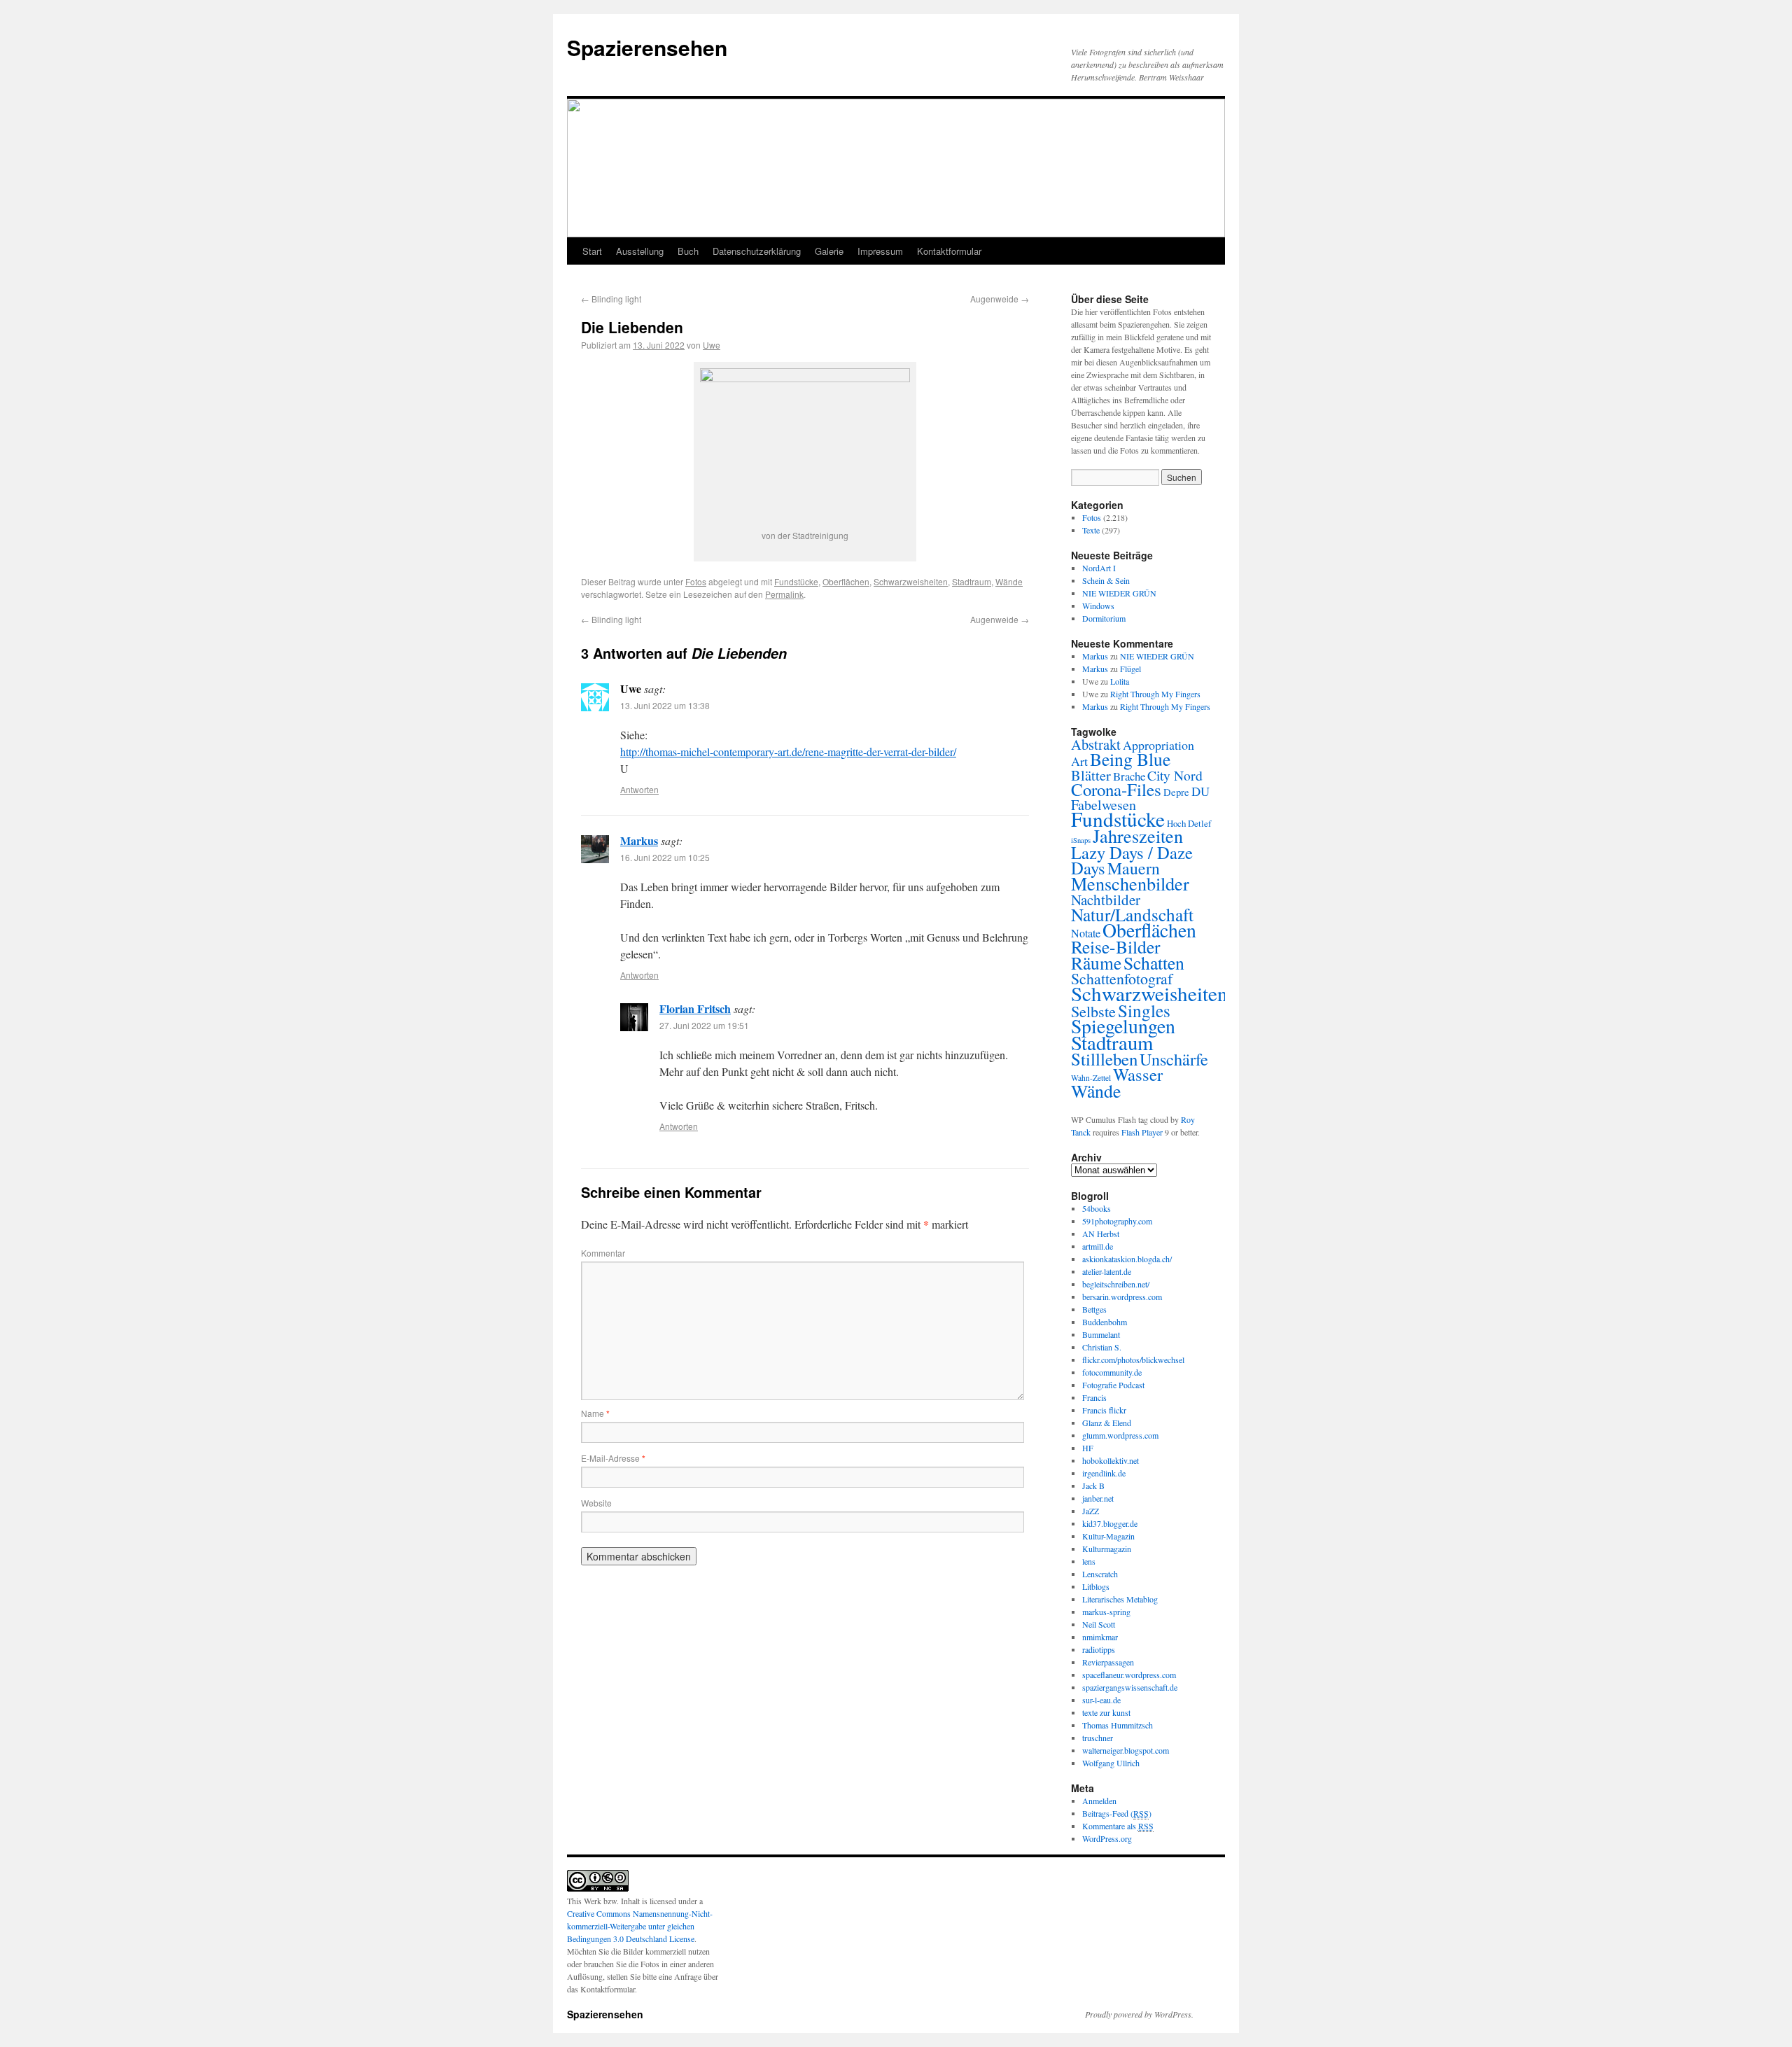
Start (592, 251)
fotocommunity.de (1112, 1372)
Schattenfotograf (1122, 978)
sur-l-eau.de (1101, 1700)
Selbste (1093, 1011)
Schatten (1154, 963)
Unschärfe (1174, 1059)
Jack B (1093, 1486)
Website (596, 1503)
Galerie (829, 251)
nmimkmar (1100, 1637)
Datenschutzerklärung (757, 251)
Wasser (1138, 1074)
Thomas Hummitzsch (1118, 1725)
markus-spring (1106, 1612)
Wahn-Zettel (1091, 1078)
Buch (688, 251)
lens (1089, 1561)
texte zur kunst (1106, 1712)
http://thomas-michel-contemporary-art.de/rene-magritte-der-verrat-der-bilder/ (788, 752)
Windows (1098, 606)
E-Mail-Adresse (613, 1458)
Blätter (1091, 775)
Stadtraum (972, 581)
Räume (1096, 963)
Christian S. (1102, 1347)
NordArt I (1099, 568)
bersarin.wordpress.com (1122, 1297)
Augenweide (1000, 299)
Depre (1176, 792)
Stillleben (1104, 1059)
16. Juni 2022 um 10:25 (665, 857)
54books (1097, 1208)
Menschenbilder (1130, 883)
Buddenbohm (1105, 1322)
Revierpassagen (1108, 1662)
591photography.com (1117, 1221)
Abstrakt (1096, 744)
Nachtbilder (1106, 900)
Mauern (1134, 868)
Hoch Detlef (1189, 823)
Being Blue (1130, 759)
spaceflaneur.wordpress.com (1129, 1675)
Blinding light (611, 299)
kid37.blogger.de (1110, 1523)
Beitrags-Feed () (1117, 1813)
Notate (1086, 933)
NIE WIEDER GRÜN (1119, 593)
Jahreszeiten (1138, 836)
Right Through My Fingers (1155, 694)
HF (1088, 1448)
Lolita (1120, 681)
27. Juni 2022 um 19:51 (704, 1025)
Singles (1144, 1010)
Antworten (639, 789)
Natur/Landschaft (1132, 914)
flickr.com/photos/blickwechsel (1133, 1360)
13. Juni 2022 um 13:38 (665, 705)
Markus (639, 840)
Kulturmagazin (1107, 1549)
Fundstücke (796, 581)
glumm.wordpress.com (1120, 1435)
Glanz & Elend (1107, 1423)
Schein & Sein (1106, 580)
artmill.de (1098, 1246)
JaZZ (1091, 1511)
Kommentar (603, 1253)
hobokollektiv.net (1111, 1460)
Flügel (1130, 669)
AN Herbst (1101, 1234)
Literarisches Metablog (1120, 1599)
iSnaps (1081, 840)
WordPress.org (1107, 1838)
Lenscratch (1100, 1574)
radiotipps (1099, 1649)
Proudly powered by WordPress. (1139, 2014)
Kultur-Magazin (1108, 1536)
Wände (1009, 581)
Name (595, 1413)
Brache (1129, 776)
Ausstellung (640, 251)
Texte (1091, 530)
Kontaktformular (949, 251)
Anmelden (1099, 1801)
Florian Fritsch (695, 1008)
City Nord (1175, 775)
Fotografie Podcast (1113, 1385)
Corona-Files (1116, 789)
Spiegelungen (1123, 1026)
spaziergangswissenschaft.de (1130, 1687)
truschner (1098, 1738)
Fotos (696, 581)
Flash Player (1142, 1132)
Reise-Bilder (1116, 946)
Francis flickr (1104, 1410)
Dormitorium (1104, 618)
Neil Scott (1099, 1624)
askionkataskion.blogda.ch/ (1127, 1259)
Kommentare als (1118, 1826)
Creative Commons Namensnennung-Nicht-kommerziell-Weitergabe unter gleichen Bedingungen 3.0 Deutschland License (640, 1926)
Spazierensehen (647, 47)
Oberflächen (846, 581)
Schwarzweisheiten (911, 581)
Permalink (784, 594)
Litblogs (1096, 1586)
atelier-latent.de (1107, 1271)
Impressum (880, 251)
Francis (1094, 1397)
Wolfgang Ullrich (1111, 1763)
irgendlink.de (1104, 1473)
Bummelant (1101, 1334)
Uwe (712, 345)
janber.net (1098, 1498)
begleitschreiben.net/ (1116, 1284)
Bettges (1094, 1309)
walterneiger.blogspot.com (1126, 1750)
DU (1200, 791)
